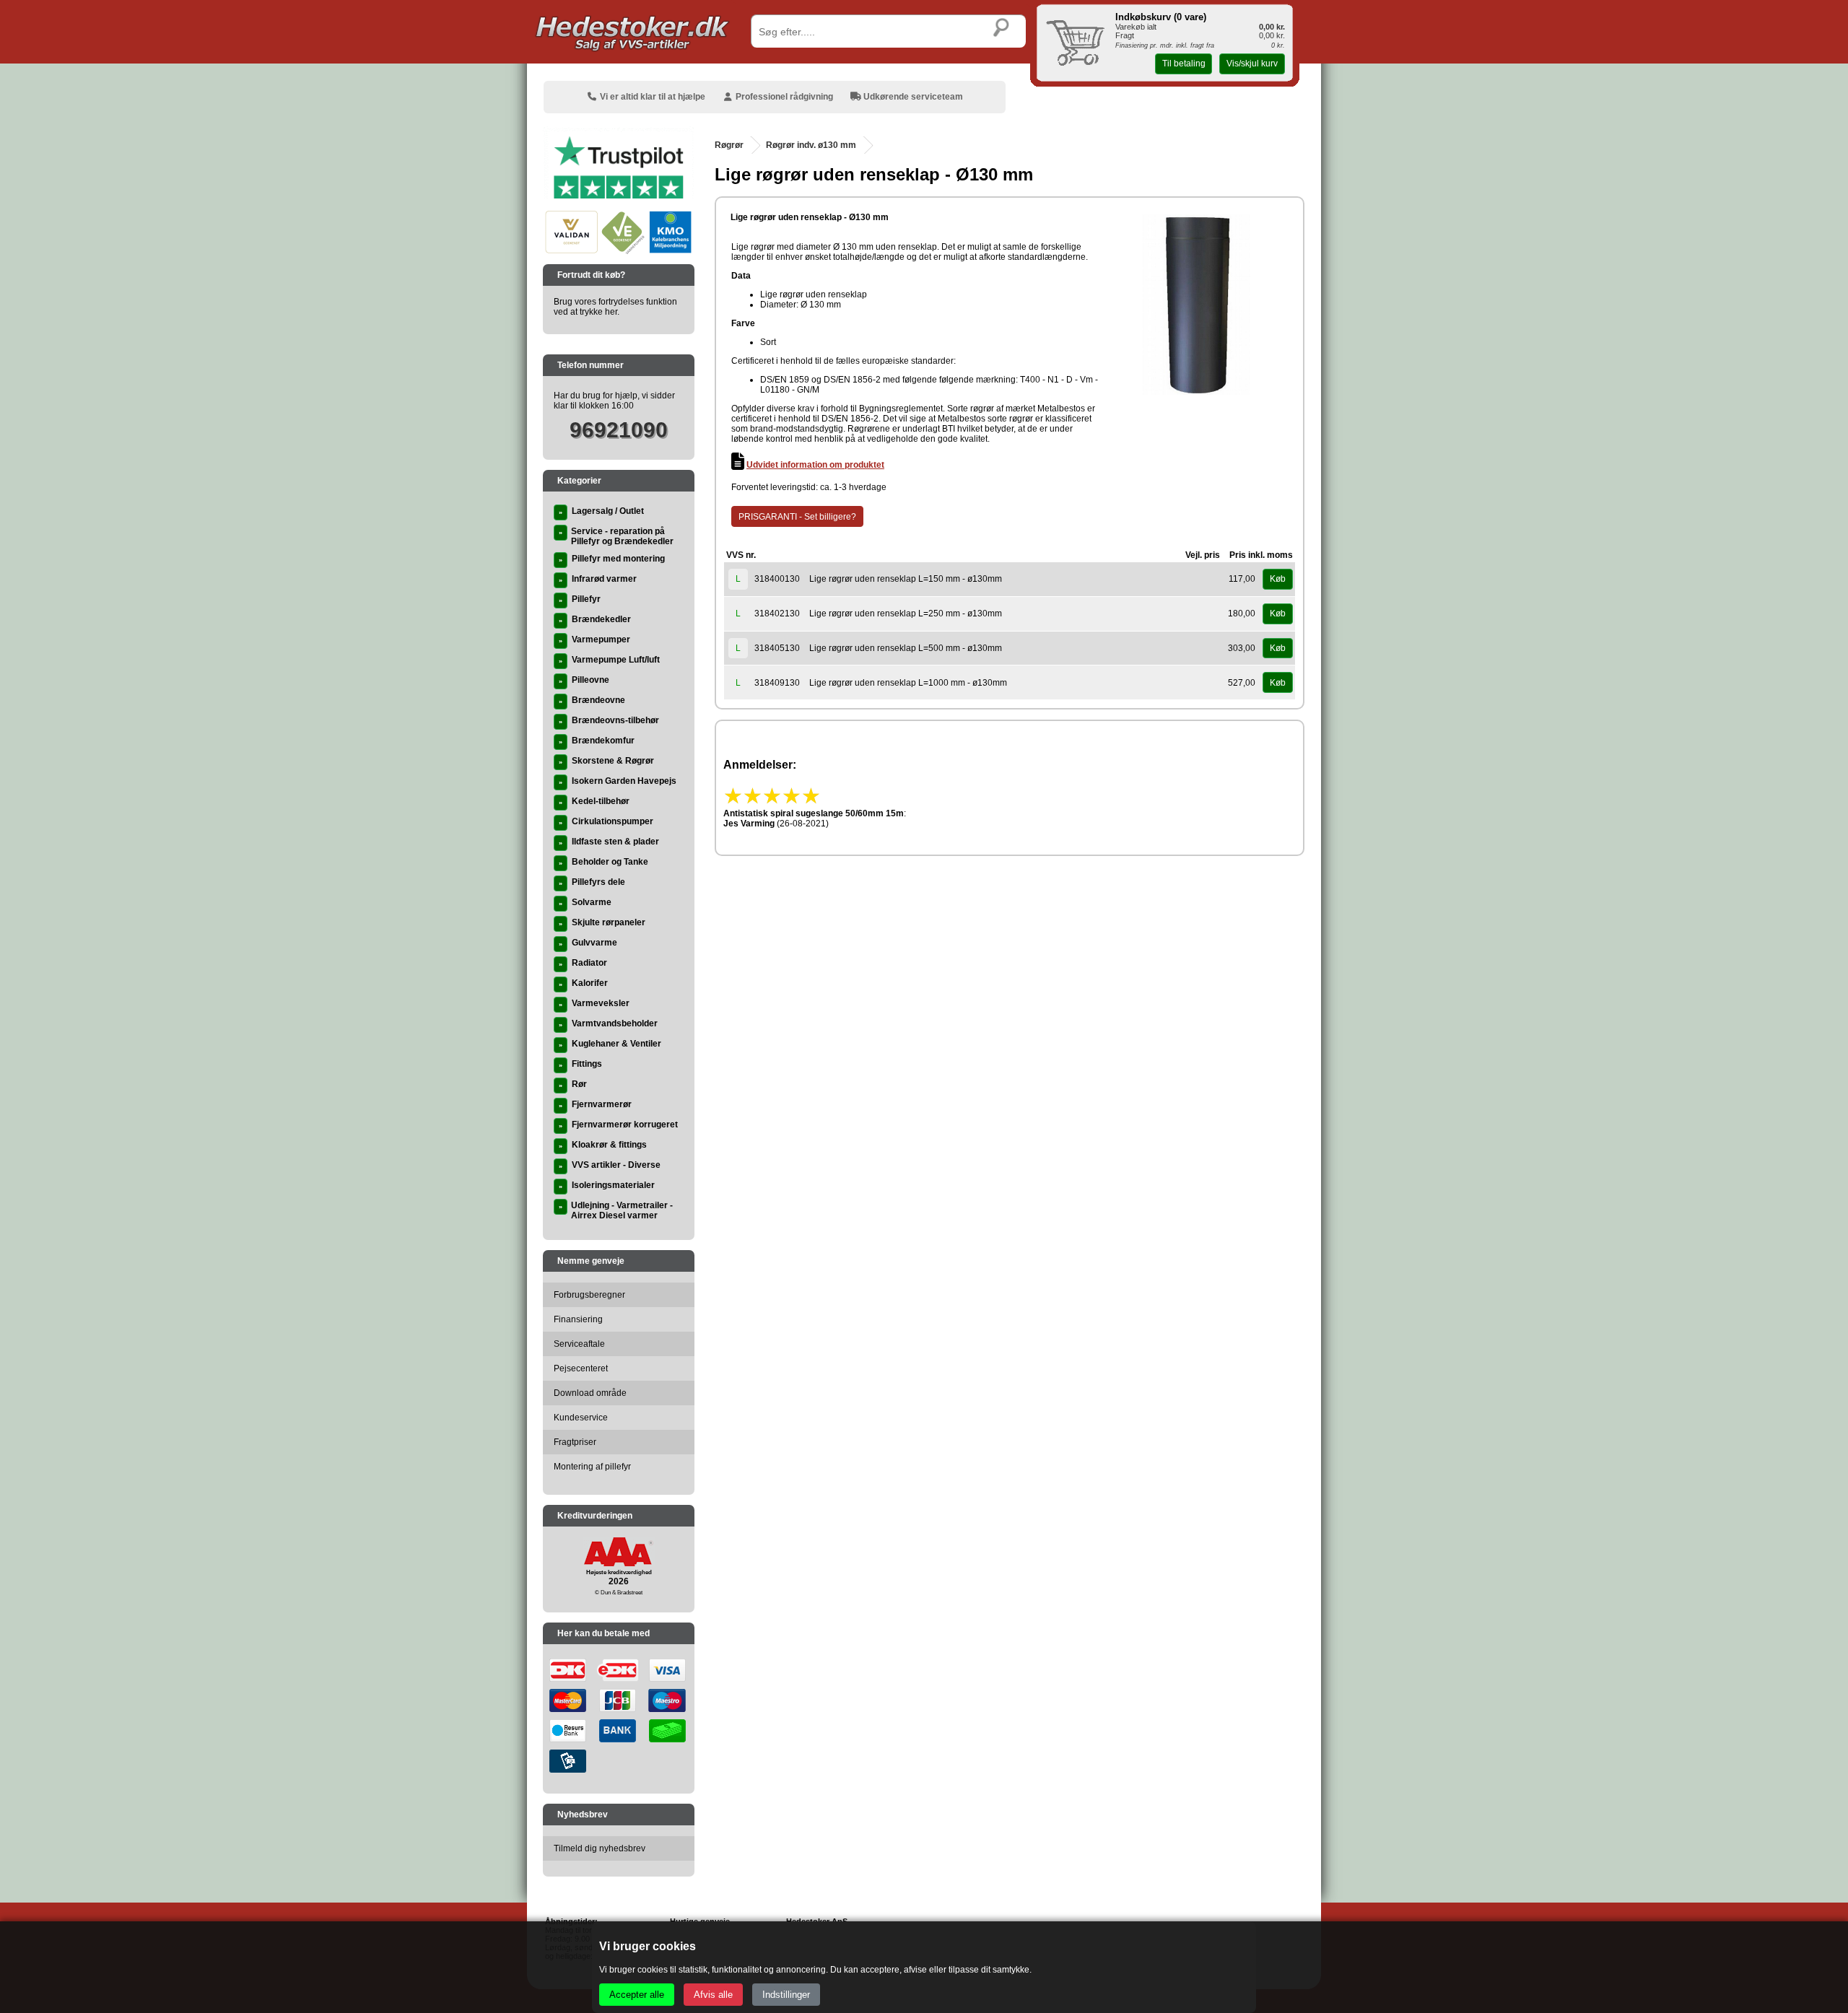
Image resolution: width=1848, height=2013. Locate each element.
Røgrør (729, 145)
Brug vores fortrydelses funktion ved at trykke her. (615, 307)
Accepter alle (637, 1995)
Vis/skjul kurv (1252, 64)
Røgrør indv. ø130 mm (811, 145)
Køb (1278, 579)
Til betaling (1184, 64)
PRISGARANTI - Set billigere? (797, 517)
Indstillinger (786, 1995)
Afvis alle (713, 1995)
